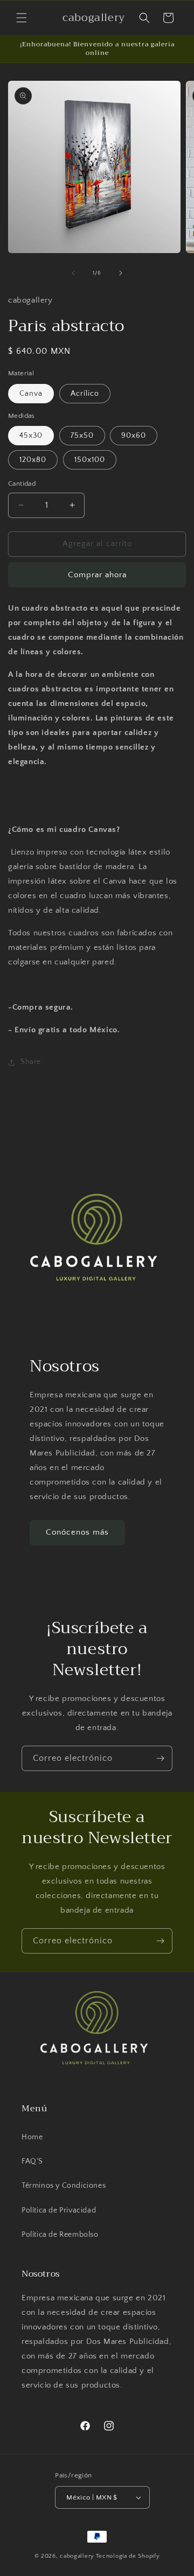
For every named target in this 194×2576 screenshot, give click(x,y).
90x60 (134, 436)
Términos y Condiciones (64, 2186)
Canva (31, 394)
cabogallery (77, 2556)
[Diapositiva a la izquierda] (73, 273)
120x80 (33, 460)
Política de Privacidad (59, 2210)
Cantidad (22, 484)
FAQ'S (32, 2161)
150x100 (90, 460)
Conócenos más (77, 1532)
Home (32, 2137)
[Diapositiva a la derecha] (121, 273)
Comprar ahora (97, 575)
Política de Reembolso (60, 2235)
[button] (22, 18)
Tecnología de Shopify (128, 2556)
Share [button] (31, 1062)
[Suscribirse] (160, 1758)
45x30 (31, 436)
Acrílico (85, 394)
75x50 (82, 436)
